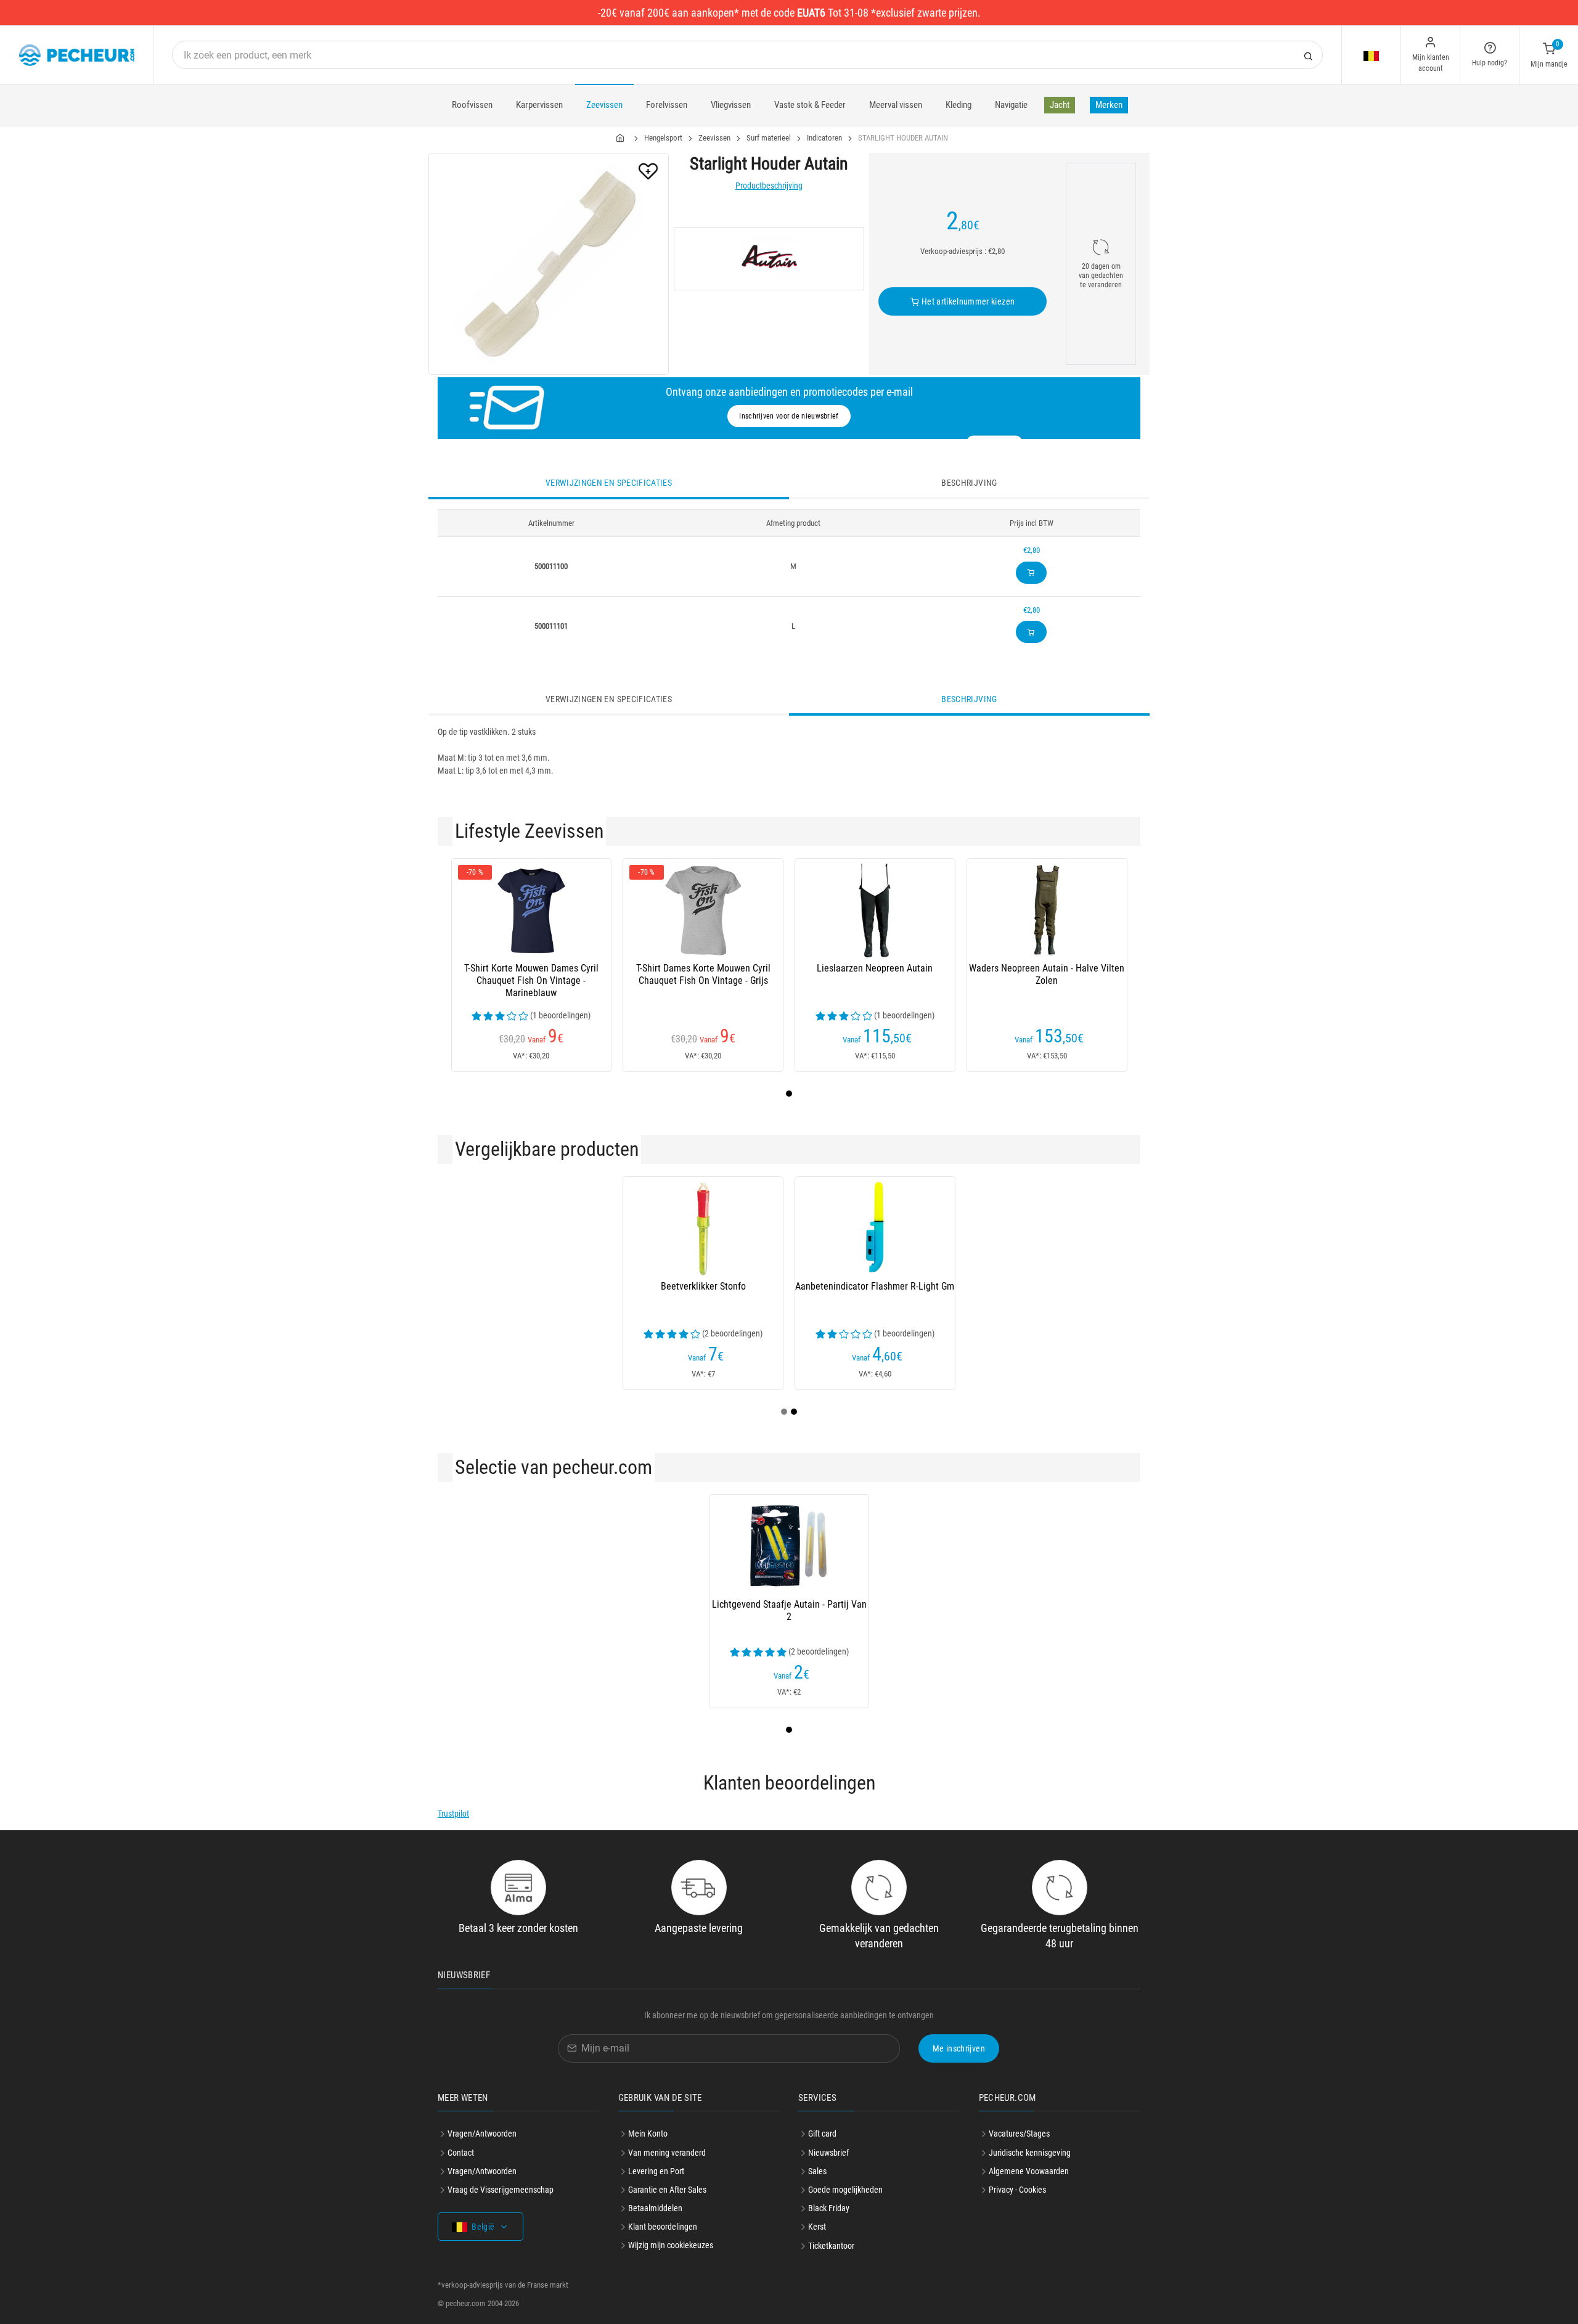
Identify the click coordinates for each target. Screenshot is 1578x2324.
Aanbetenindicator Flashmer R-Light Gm (875, 1286)
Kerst (817, 2227)
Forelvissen (667, 105)
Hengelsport (663, 138)
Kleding (959, 105)
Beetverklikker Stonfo (703, 1286)
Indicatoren (824, 138)
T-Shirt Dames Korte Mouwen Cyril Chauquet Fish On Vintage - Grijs (703, 974)
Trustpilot (453, 1814)
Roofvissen (472, 105)
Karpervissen (539, 105)
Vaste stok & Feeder (810, 105)
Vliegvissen (731, 105)
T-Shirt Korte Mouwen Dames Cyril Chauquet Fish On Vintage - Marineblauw (531, 980)
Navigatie (1011, 105)
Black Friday (829, 2208)
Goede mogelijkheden (845, 2190)
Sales (817, 2171)
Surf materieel (769, 138)
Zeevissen (604, 105)
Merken (1109, 105)
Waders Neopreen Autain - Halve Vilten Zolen (1047, 974)
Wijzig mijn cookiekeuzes (671, 2245)
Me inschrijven (959, 2048)
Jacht (1060, 105)
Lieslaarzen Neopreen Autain (875, 968)
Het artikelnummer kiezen (967, 301)
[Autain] (769, 259)
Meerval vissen (896, 105)
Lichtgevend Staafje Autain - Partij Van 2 (789, 1610)
